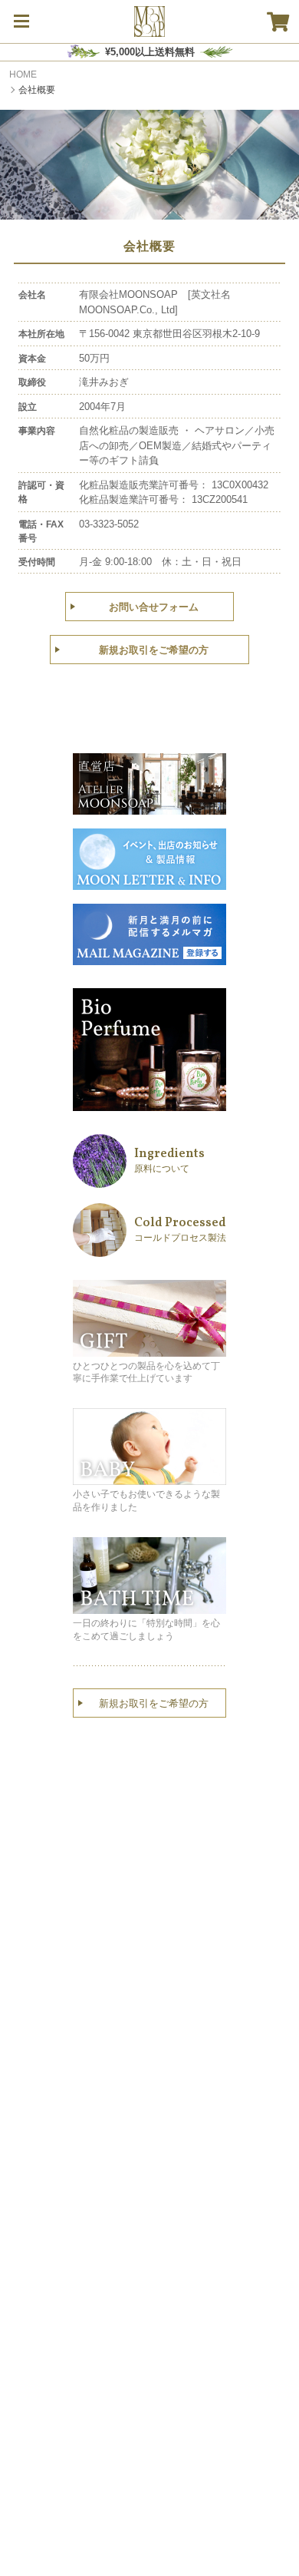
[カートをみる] (278, 21)
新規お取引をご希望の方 (154, 650)
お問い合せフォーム (154, 607)
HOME (23, 74)
